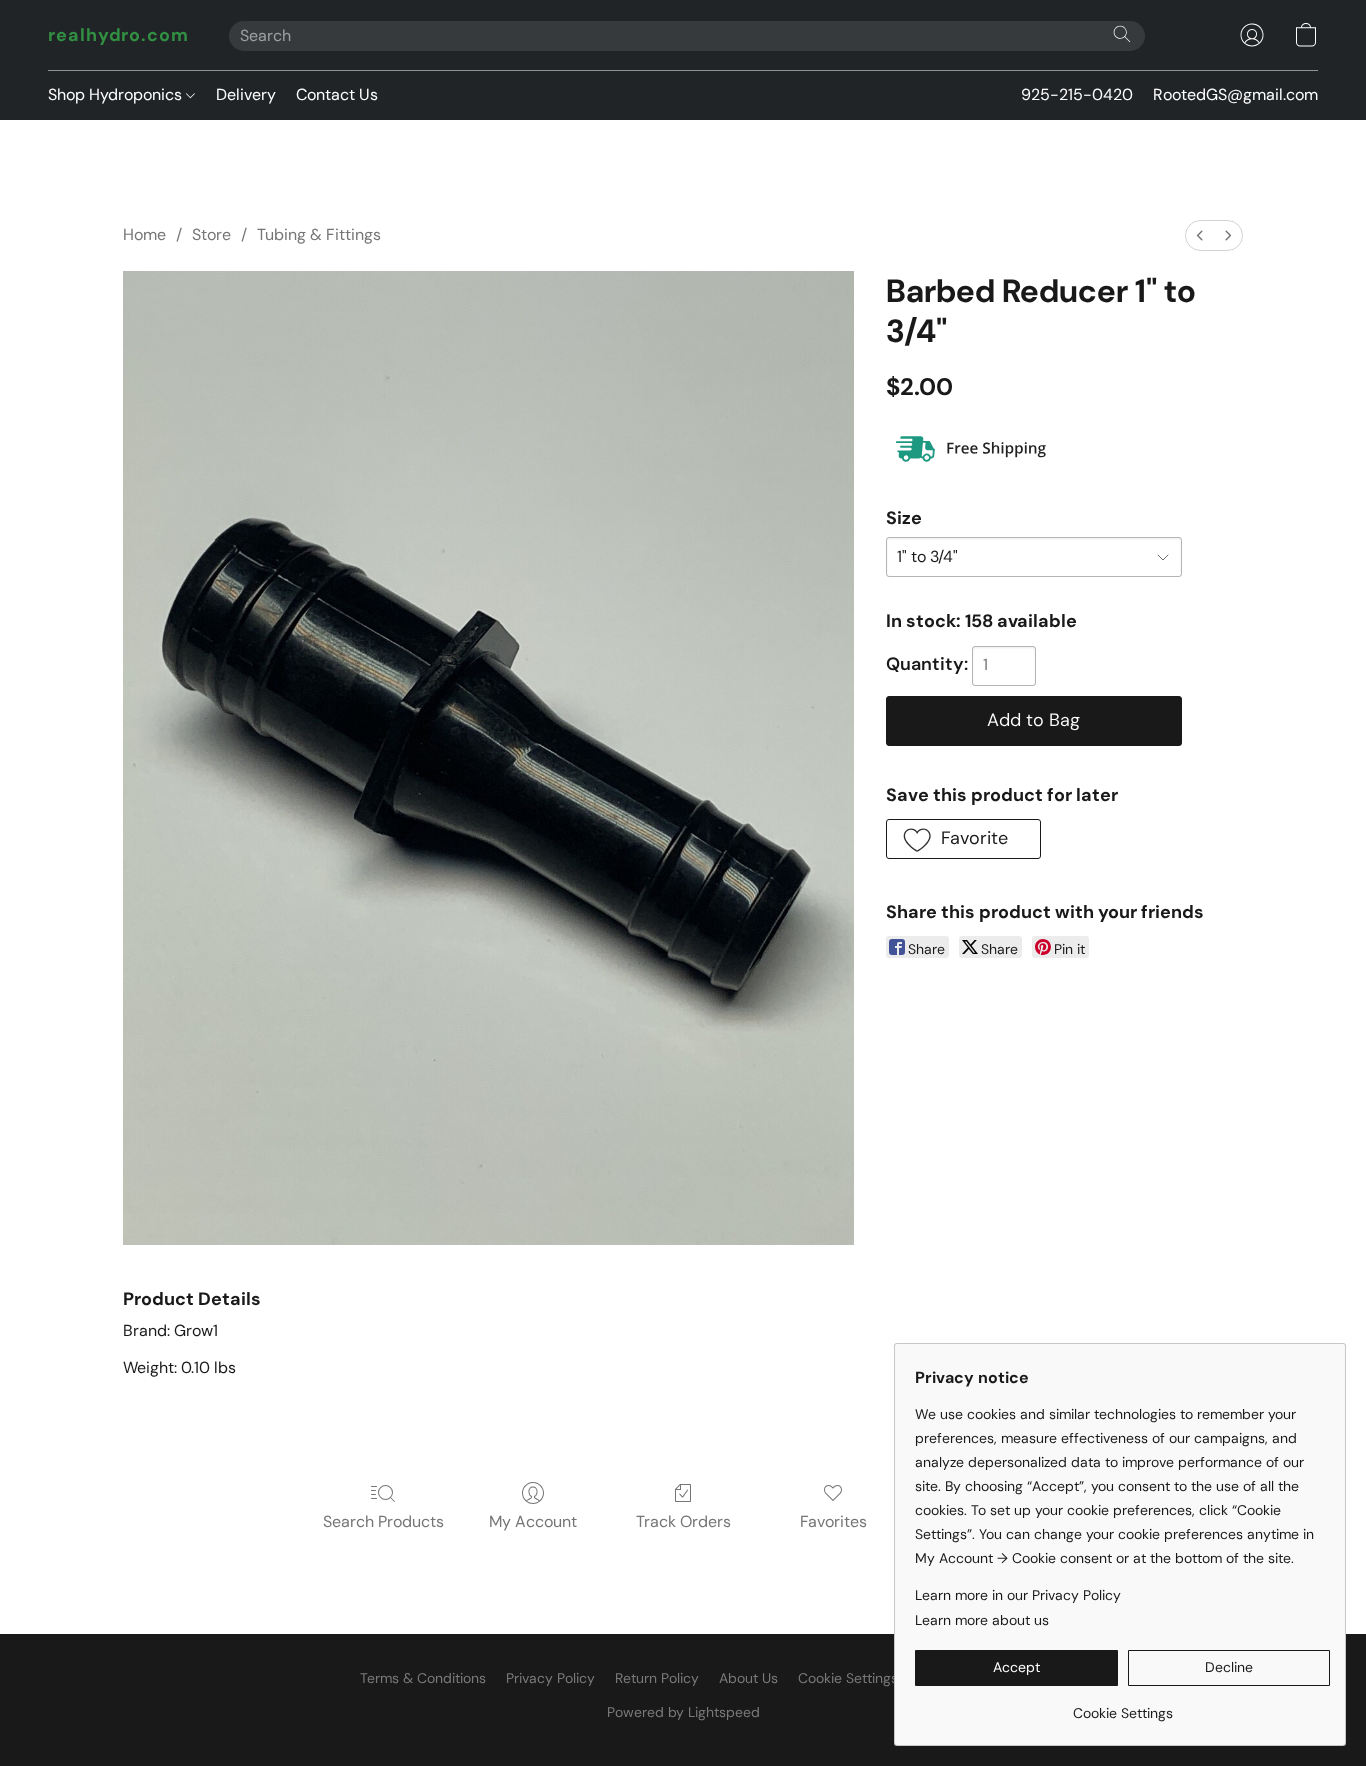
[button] (118, 35)
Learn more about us (982, 1620)
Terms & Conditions (423, 1678)
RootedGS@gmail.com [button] (1235, 94)
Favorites (833, 1521)
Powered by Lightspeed (683, 1712)
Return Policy (657, 1678)
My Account (533, 1521)
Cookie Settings (848, 1678)
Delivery (246, 94)
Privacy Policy (550, 1678)
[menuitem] (1200, 235)
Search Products (383, 1521)
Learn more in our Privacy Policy (1018, 1595)
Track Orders (683, 1521)
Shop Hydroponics (117, 94)
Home (144, 234)
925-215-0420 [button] (1077, 94)
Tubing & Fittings (319, 234)
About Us (748, 1678)
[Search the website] (1122, 34)
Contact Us (337, 94)
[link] (1122, 1705)
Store (211, 234)
